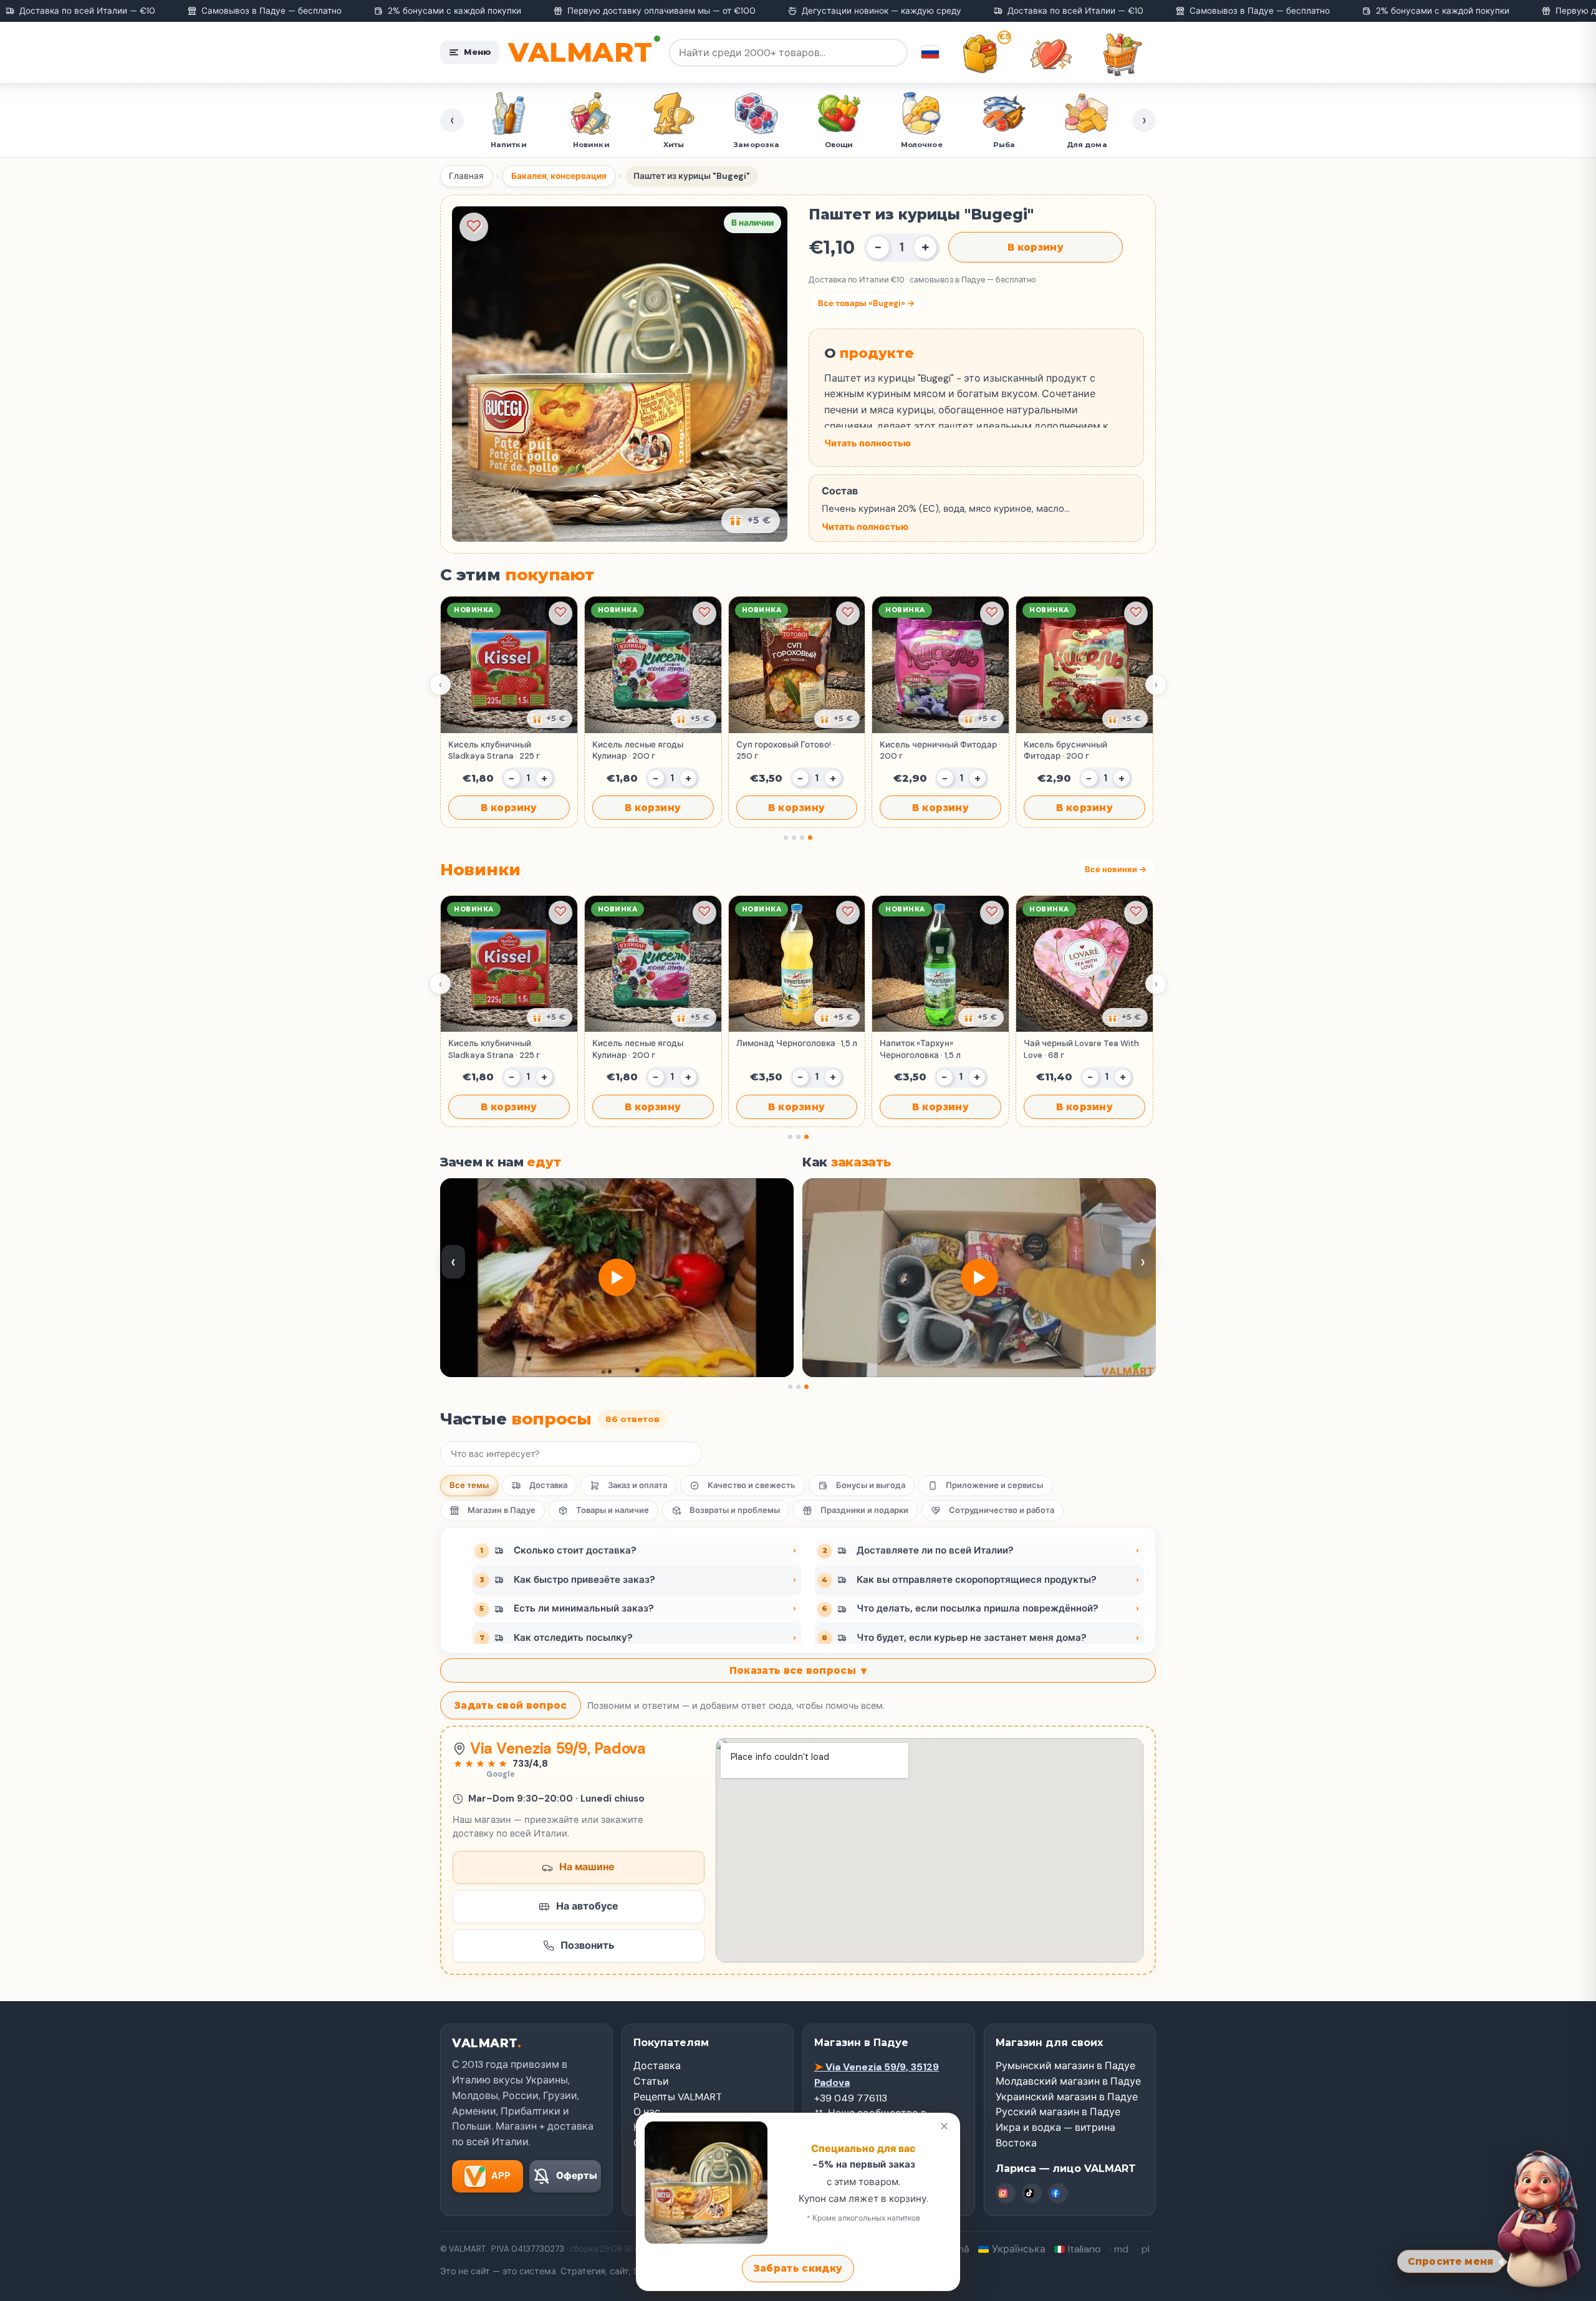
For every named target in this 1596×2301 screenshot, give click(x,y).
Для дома (1005, 145)
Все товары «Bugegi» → (866, 303)
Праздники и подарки (864, 1510)
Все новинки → (1116, 869)
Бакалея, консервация (559, 176)
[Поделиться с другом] (550, 719)
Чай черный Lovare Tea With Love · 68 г (1081, 1049)
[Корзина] (1122, 54)
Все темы (469, 1485)
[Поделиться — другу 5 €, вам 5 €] (751, 521)
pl (1146, 2249)
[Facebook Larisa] (1058, 2193)
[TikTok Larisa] (1032, 2193)
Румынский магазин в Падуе (1065, 2066)
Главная (466, 176)
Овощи (757, 145)
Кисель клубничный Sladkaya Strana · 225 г (494, 750)
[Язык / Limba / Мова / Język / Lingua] (930, 52)
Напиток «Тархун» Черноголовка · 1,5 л (920, 1049)
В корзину (1036, 247)
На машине (587, 1867)
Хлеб (1087, 145)
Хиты (591, 145)
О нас (647, 2112)
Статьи (651, 2081)
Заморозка (674, 145)
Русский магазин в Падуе (1058, 2112)
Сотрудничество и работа (1002, 1510)
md (1121, 2249)
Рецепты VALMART (678, 2097)
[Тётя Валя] (1541, 2217)
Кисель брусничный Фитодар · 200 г (1065, 750)
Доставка (548, 1485)
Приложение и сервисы (994, 1485)
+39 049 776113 (851, 2098)
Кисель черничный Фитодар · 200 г (940, 750)
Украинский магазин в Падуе (1067, 2097)
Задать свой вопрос (511, 1705)
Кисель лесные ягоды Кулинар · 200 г (638, 750)
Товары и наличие (613, 1510)
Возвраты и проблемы (735, 1510)
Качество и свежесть (752, 1485)
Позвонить (587, 1945)
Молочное (839, 145)
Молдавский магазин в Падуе (1068, 2081)
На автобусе (587, 1906)
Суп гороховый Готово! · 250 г (786, 750)
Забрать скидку (798, 2268)
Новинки (509, 145)
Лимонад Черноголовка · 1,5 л (797, 1043)
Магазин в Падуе (502, 1510)
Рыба (922, 145)
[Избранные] (1051, 54)
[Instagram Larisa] (1006, 2193)
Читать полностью (868, 443)
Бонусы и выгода (871, 1485)
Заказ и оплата (637, 1485)
